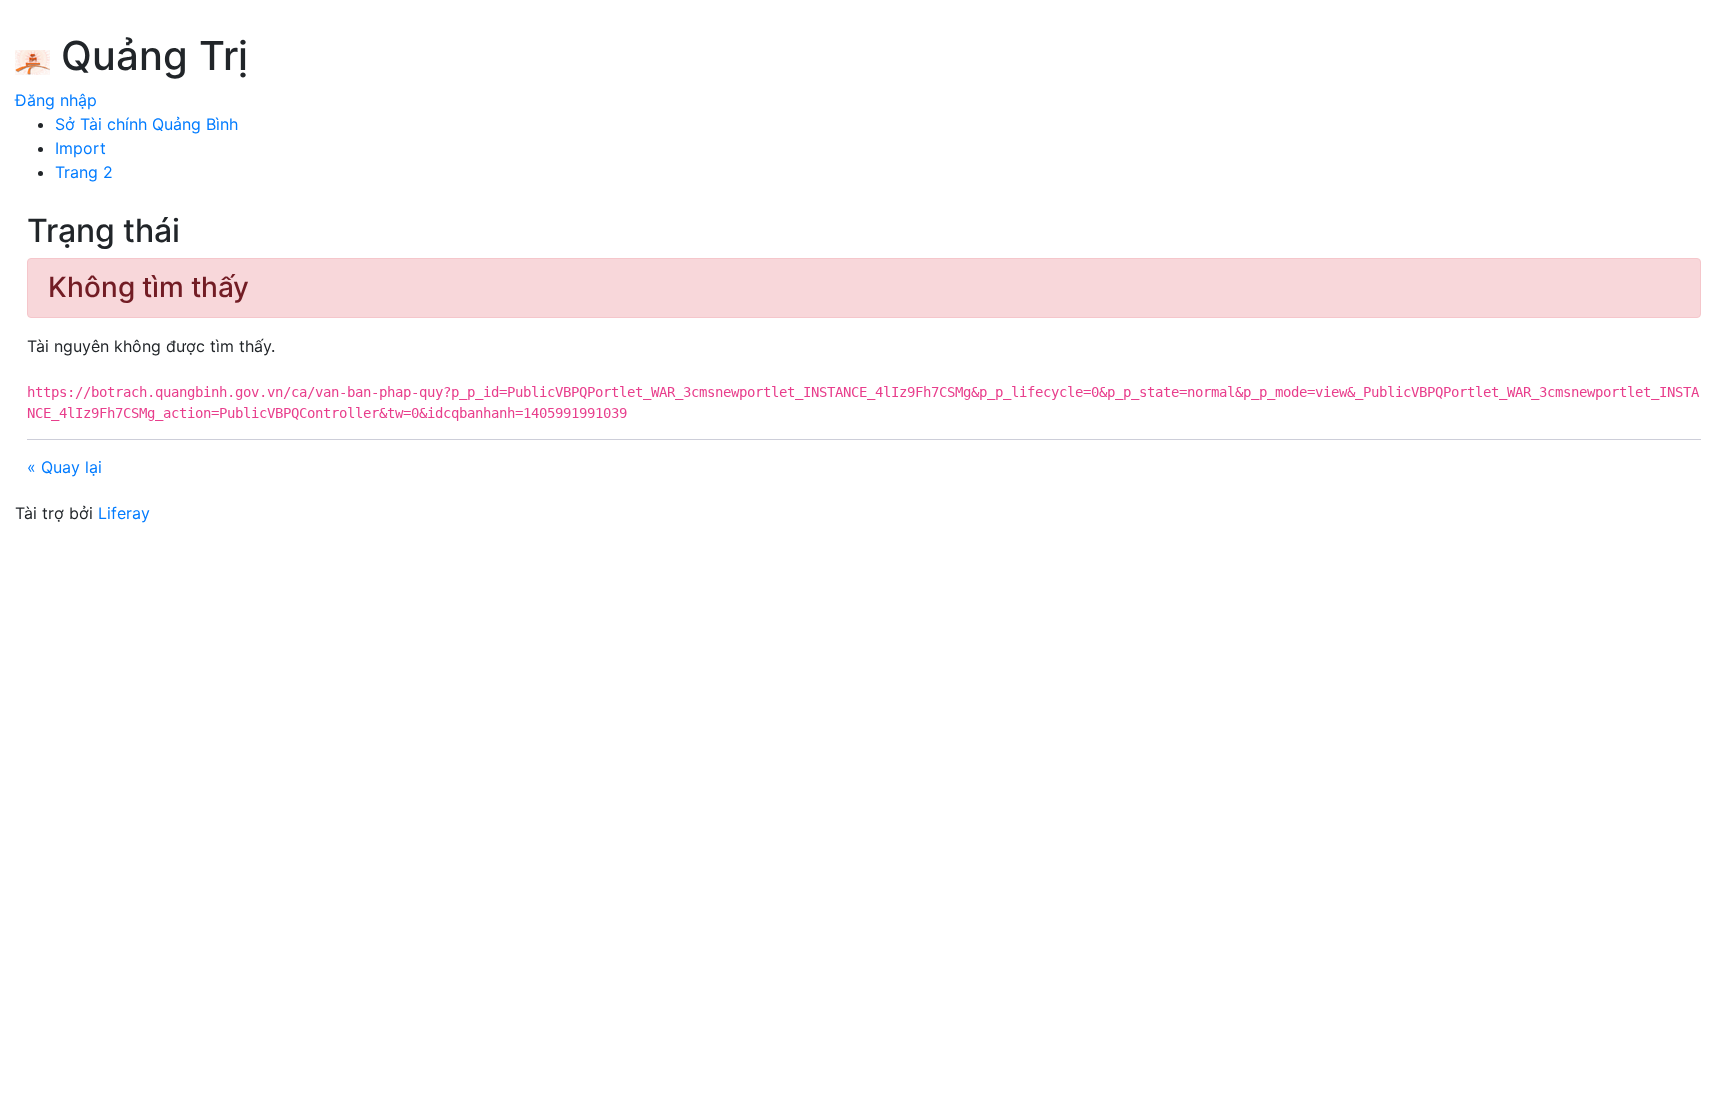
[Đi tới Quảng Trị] (32, 59)
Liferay (124, 513)
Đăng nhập (56, 100)
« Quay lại (64, 467)
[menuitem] (146, 124)
